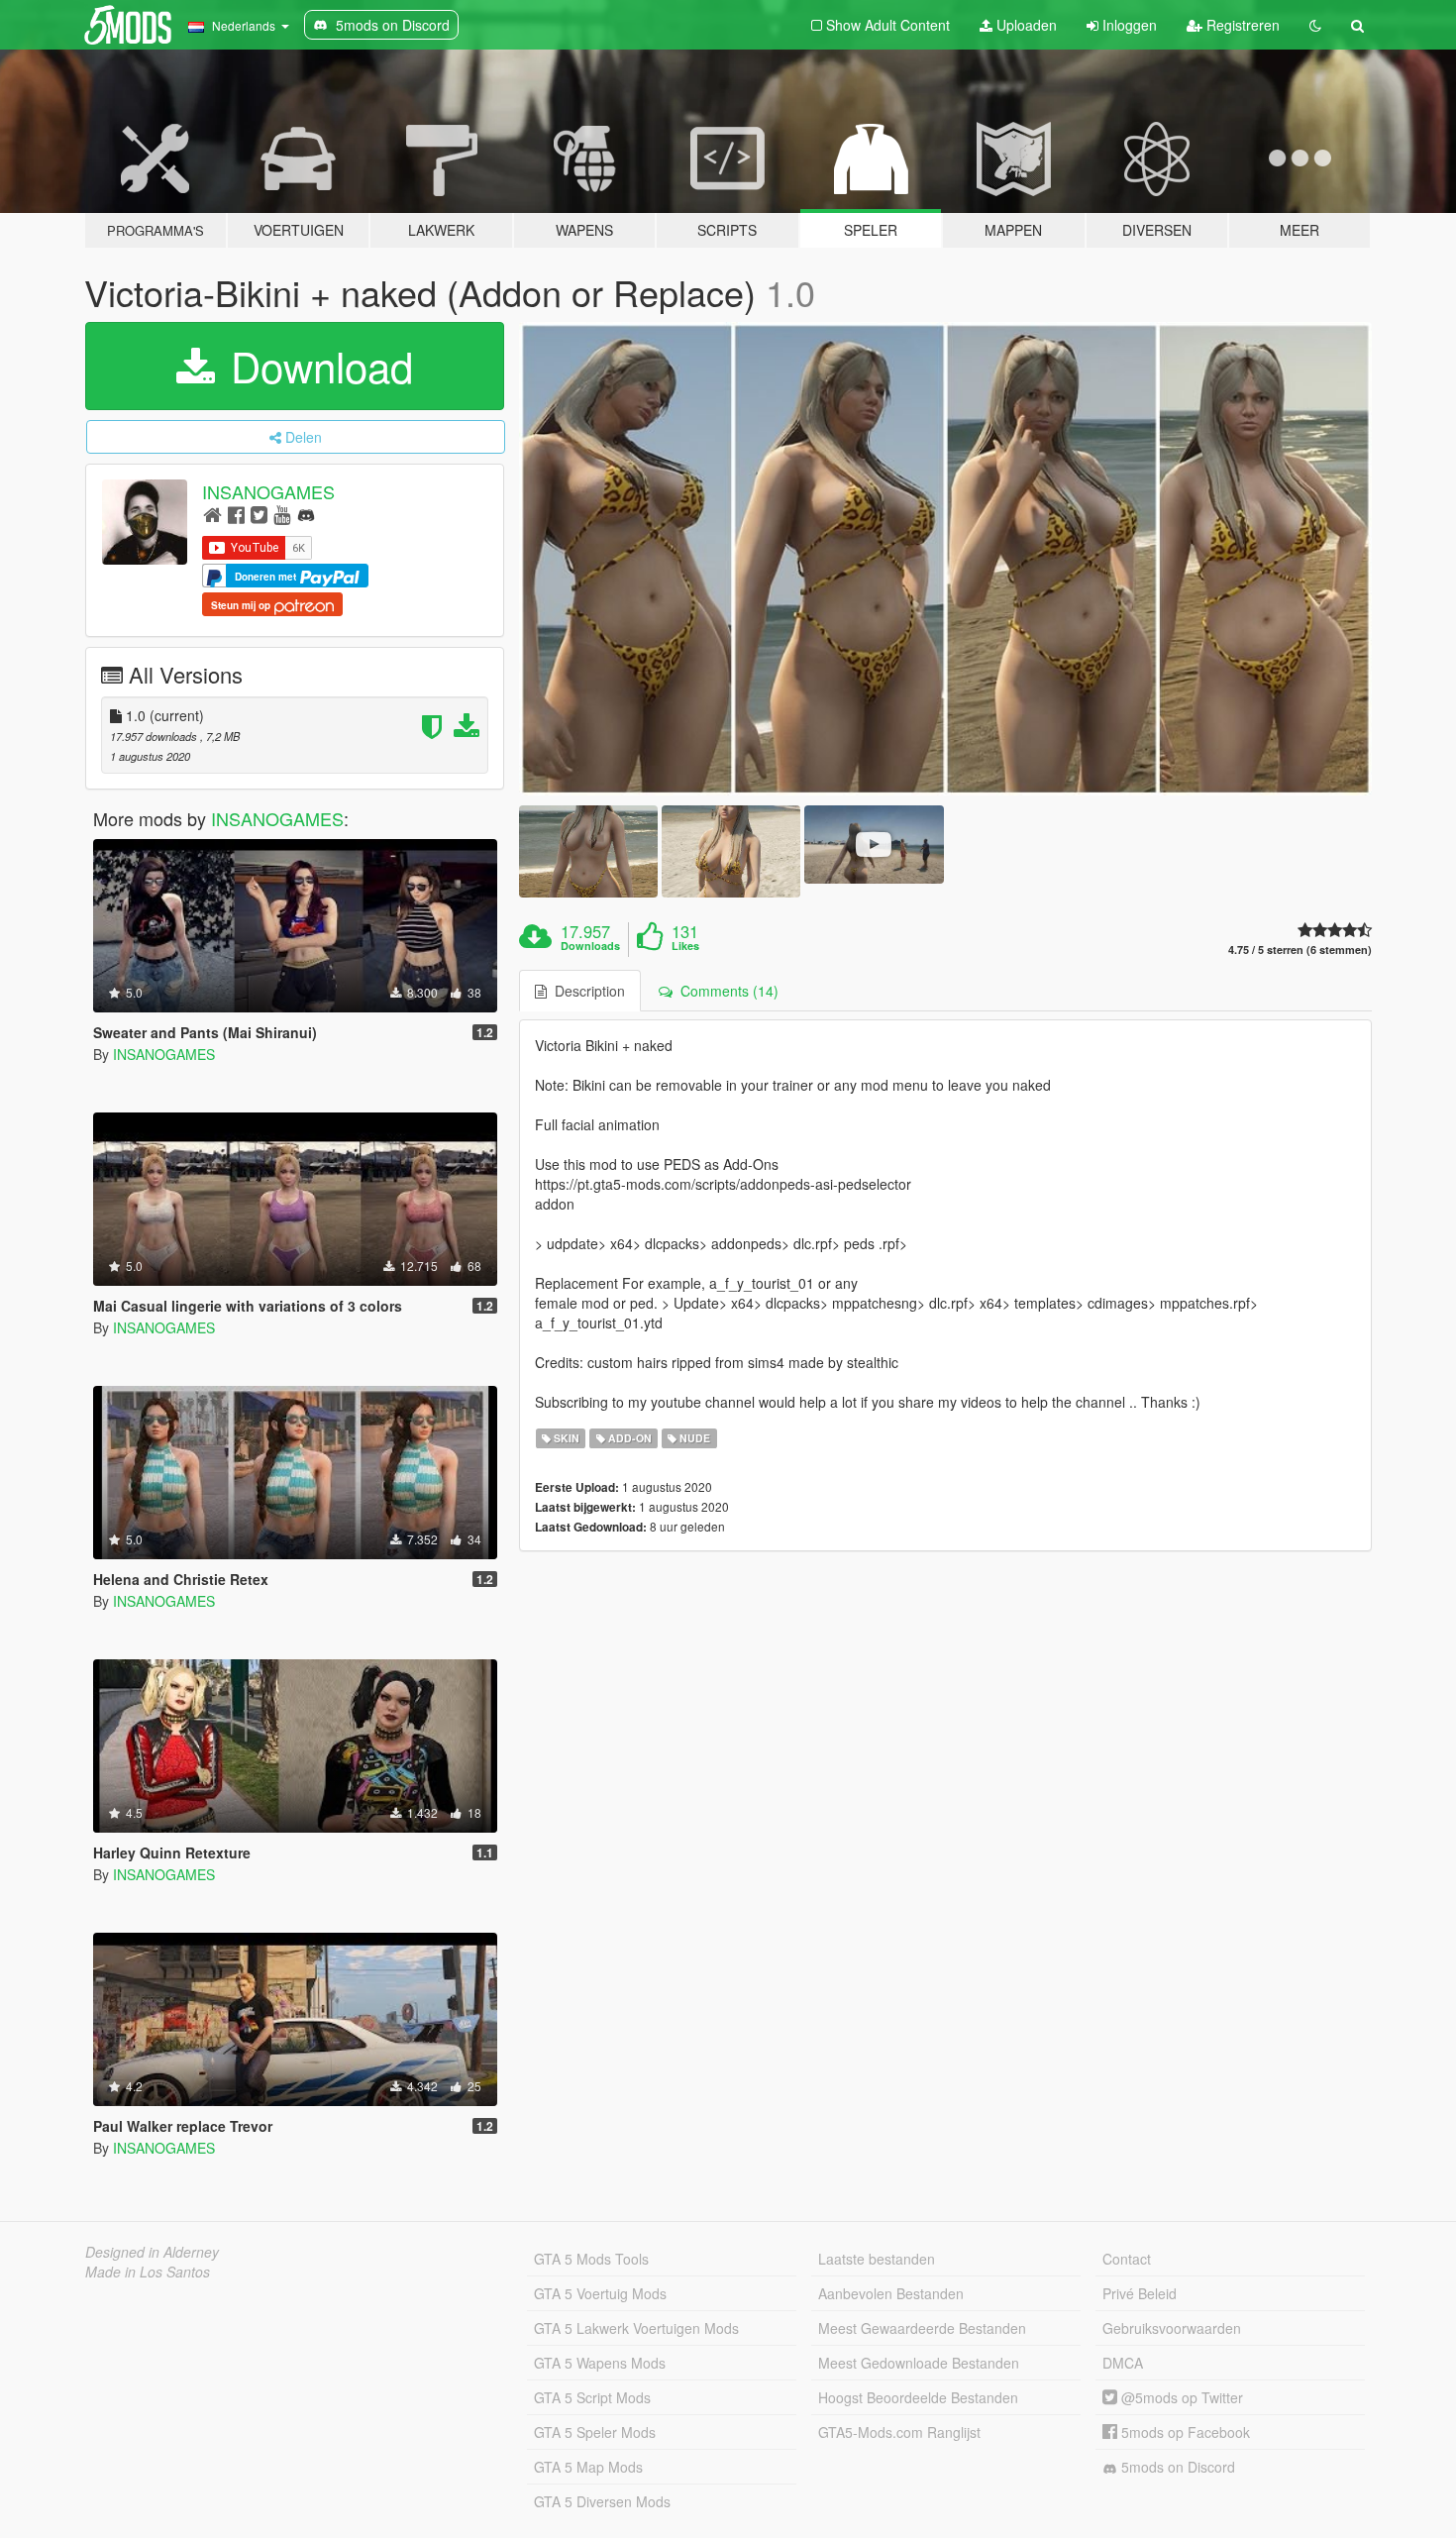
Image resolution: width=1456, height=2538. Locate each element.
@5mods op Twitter (1180, 2397)
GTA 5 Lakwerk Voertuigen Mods (636, 2328)
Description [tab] (586, 991)
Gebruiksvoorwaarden (1172, 2328)
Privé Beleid (1140, 2293)
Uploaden (1025, 25)
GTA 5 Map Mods (588, 2467)
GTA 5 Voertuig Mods (600, 2293)
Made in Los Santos (148, 2272)
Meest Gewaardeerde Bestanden (922, 2328)
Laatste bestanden (877, 2259)
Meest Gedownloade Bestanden (919, 2363)
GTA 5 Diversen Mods (602, 2501)
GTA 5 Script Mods (592, 2397)
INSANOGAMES (268, 491)
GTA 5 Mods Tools (591, 2259)
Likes (685, 946)
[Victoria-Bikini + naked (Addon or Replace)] (946, 559)
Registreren (1241, 25)
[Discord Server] (306, 514)
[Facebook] (236, 514)
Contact (1127, 2259)
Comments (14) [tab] (726, 991)
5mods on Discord (1176, 2467)
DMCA (1123, 2363)
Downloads (590, 946)
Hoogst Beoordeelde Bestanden (918, 2397)
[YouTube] (282, 514)
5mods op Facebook (1184, 2432)
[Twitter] (259, 514)
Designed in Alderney (152, 2252)
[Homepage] (212, 514)
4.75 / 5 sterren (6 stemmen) (1300, 950)
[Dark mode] (1315, 25)
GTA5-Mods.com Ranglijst (899, 2432)
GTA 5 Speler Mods (595, 2432)
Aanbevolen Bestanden (891, 2293)
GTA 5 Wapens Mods (600, 2363)
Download (316, 366)
